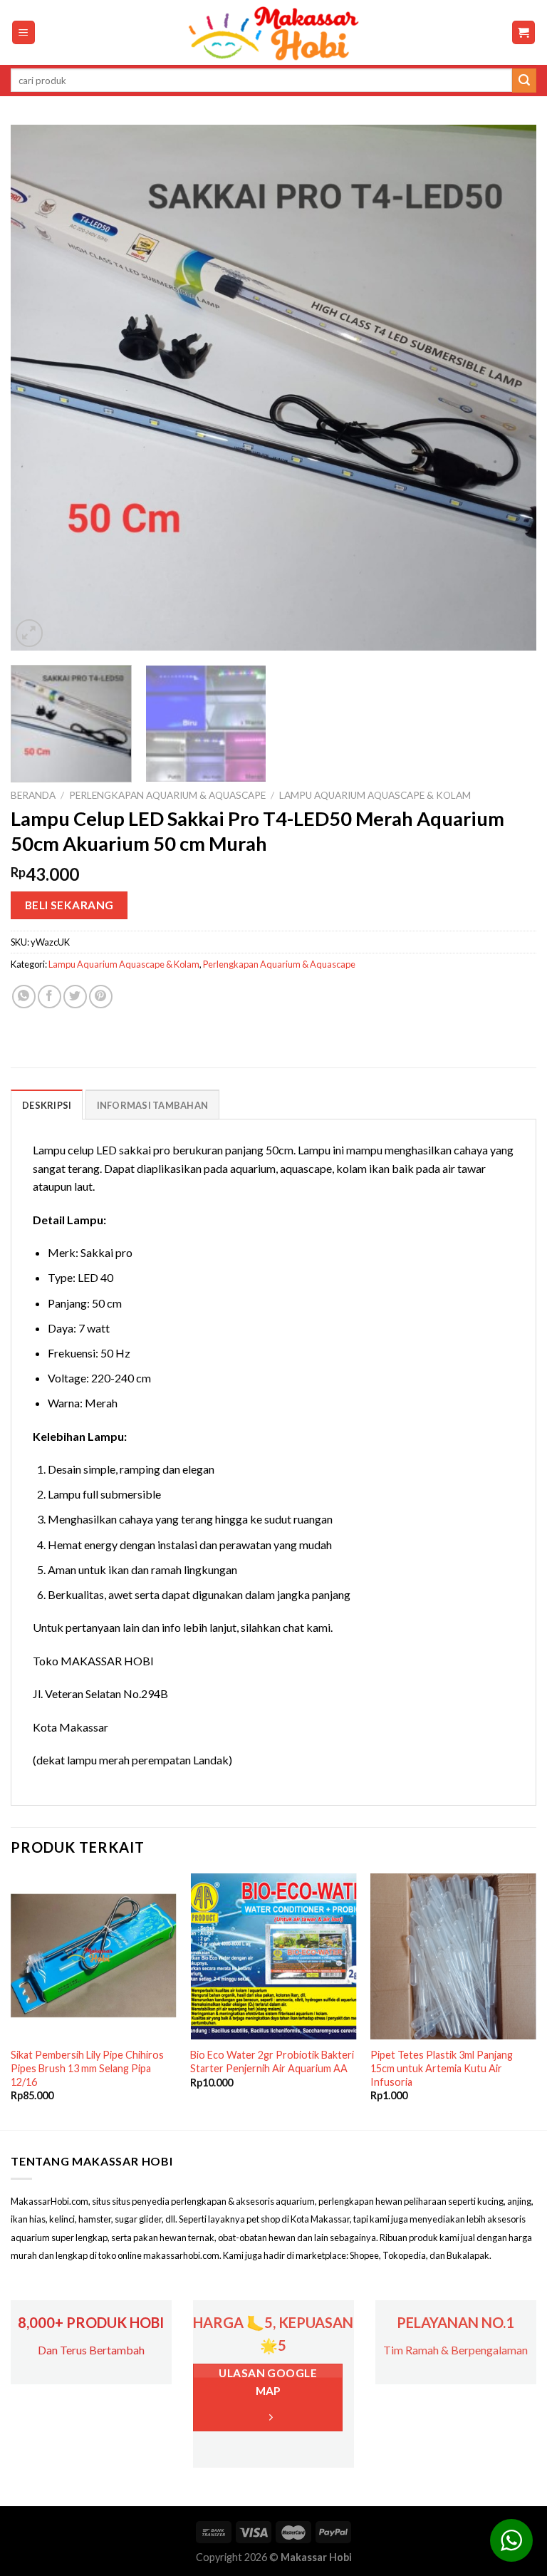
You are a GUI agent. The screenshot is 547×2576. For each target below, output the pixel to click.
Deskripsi (47, 1105)
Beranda (33, 795)
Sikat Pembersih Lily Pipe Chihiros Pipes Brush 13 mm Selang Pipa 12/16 (87, 2068)
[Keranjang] (524, 32)
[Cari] (524, 81)
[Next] (508, 388)
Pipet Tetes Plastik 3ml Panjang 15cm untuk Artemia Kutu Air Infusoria (442, 2068)
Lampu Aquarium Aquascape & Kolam (375, 795)
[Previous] (39, 388)
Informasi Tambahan (153, 1105)
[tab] (47, 1105)
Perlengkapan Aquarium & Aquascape (167, 795)
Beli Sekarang (69, 905)
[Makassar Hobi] (273, 33)
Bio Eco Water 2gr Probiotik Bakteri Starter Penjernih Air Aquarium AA (272, 2062)
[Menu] (24, 32)
